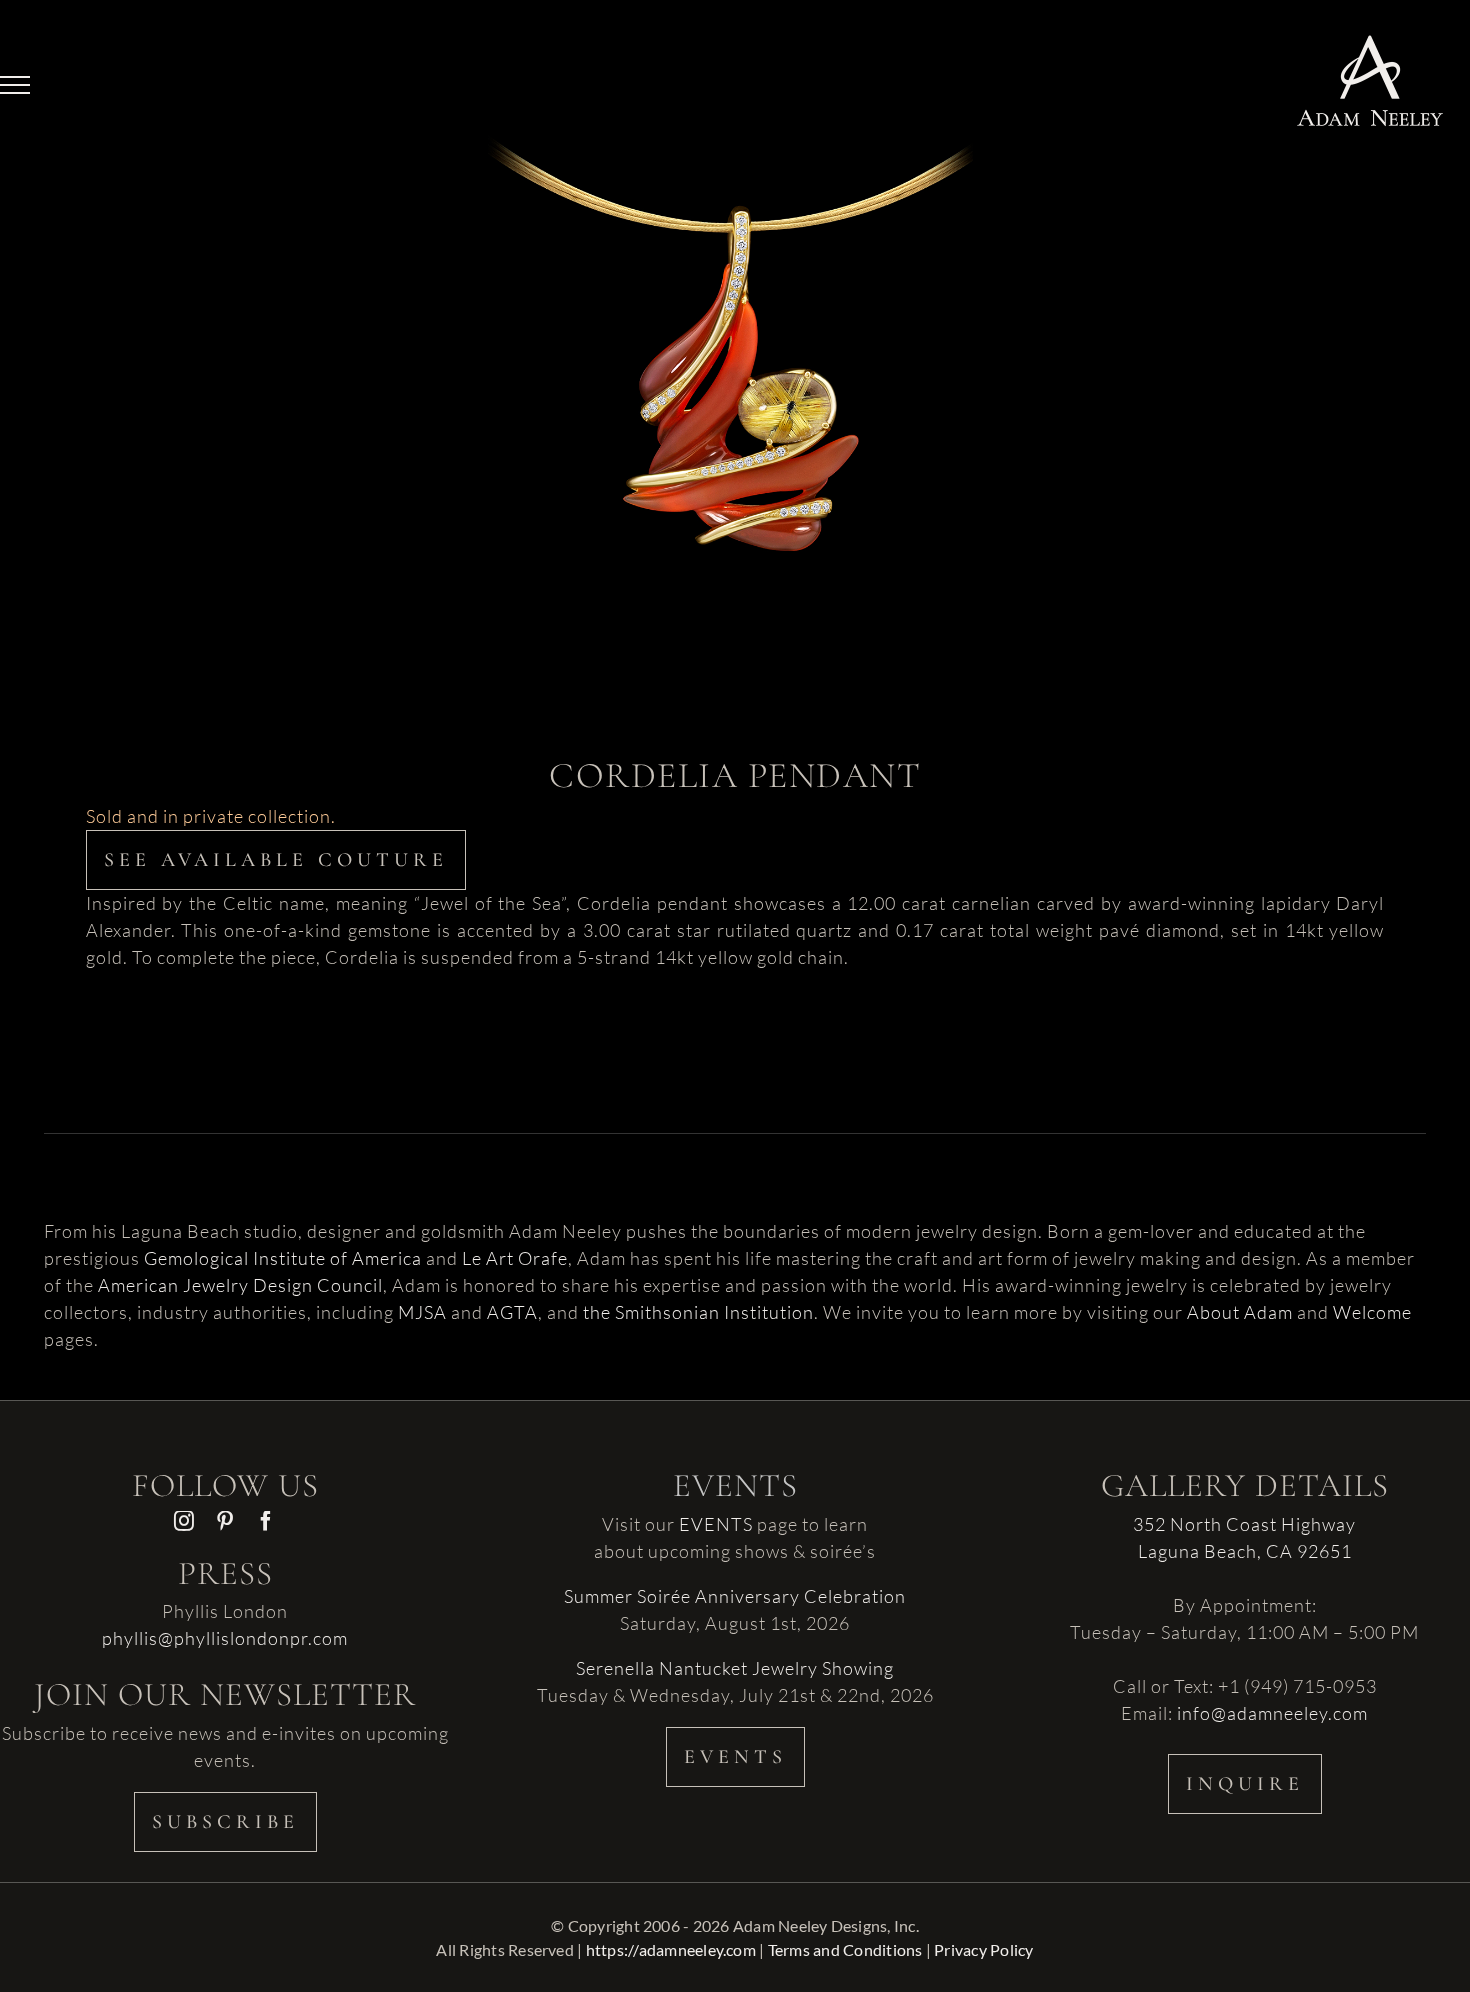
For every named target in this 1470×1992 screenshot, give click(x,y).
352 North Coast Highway (1244, 1524)
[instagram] (184, 1521)
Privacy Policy (983, 1949)
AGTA (512, 1312)
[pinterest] (225, 1521)
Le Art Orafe (515, 1258)
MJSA (422, 1312)
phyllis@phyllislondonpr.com (225, 1638)
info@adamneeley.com (1272, 1713)
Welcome (1372, 1312)
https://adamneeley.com (671, 1949)
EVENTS (716, 1524)
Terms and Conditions (845, 1949)
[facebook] (266, 1521)
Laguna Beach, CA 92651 (1245, 1551)
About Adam (1240, 1312)
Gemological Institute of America (283, 1258)
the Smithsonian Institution (698, 1312)
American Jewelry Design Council (240, 1285)
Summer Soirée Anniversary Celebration (735, 1596)
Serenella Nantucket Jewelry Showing (735, 1668)
